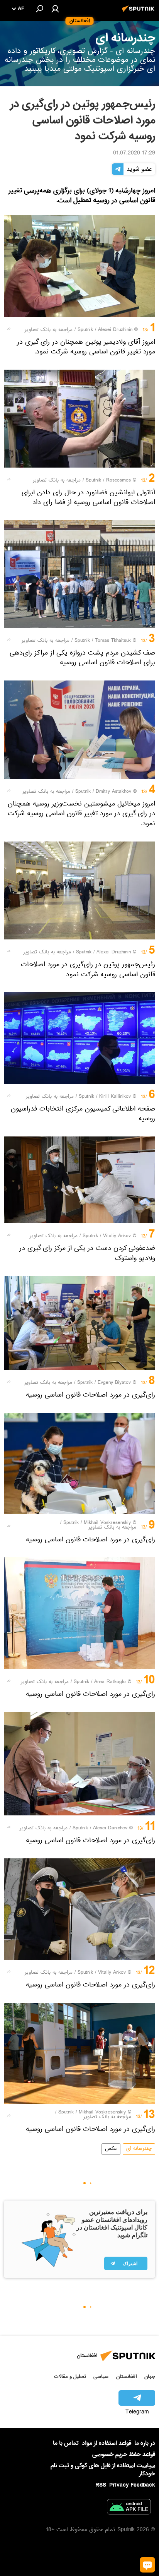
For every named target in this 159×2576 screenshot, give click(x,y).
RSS (101, 2485)
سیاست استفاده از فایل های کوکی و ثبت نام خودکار (103, 2470)
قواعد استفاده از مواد (107, 2443)
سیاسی (101, 2376)
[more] (9, 329)
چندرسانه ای (139, 2149)
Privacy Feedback (132, 2485)
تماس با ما (66, 2443)
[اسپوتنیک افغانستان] (139, 13)
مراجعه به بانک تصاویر (49, 330)
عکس (111, 2149)
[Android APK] (129, 2508)
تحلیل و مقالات (70, 2376)
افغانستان (126, 2376)
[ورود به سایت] (55, 9)
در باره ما (145, 2443)
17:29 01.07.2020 (134, 154)
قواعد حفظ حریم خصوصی (124, 2454)
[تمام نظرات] (147, 2565)
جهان (150, 2376)
